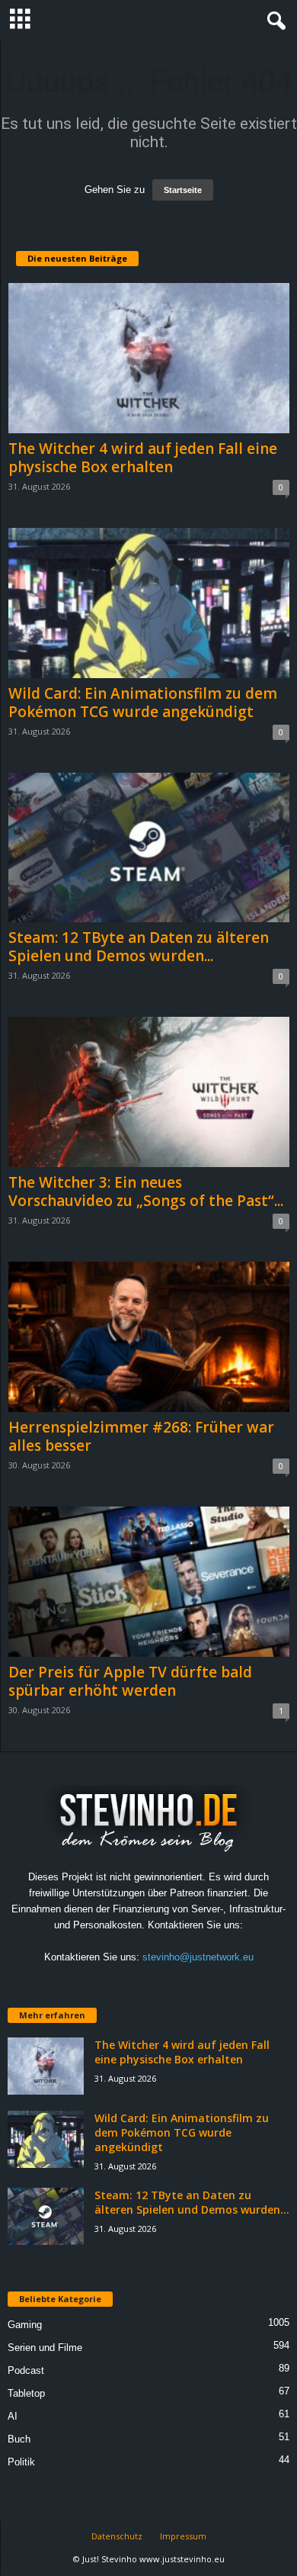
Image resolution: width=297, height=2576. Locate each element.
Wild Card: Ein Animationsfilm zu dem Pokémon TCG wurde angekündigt (143, 703)
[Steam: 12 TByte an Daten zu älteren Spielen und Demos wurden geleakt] (149, 848)
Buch (19, 2439)
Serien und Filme (45, 2348)
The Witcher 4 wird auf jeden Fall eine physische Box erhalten (143, 458)
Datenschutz (117, 2536)
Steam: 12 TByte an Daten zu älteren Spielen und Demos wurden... (139, 947)
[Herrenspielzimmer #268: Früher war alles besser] (149, 1337)
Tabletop (26, 2393)
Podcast (26, 2370)
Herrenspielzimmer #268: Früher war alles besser (141, 1436)
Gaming (25, 2325)
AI (13, 2416)
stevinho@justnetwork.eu (198, 1957)
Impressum (183, 2536)
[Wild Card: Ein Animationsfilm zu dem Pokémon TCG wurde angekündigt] (149, 603)
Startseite (183, 190)
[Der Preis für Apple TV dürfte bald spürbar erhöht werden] (149, 1582)
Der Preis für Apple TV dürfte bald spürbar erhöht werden (130, 1681)
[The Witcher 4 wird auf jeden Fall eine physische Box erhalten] (149, 358)
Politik (21, 2462)
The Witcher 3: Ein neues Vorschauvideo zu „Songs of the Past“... (146, 1192)
